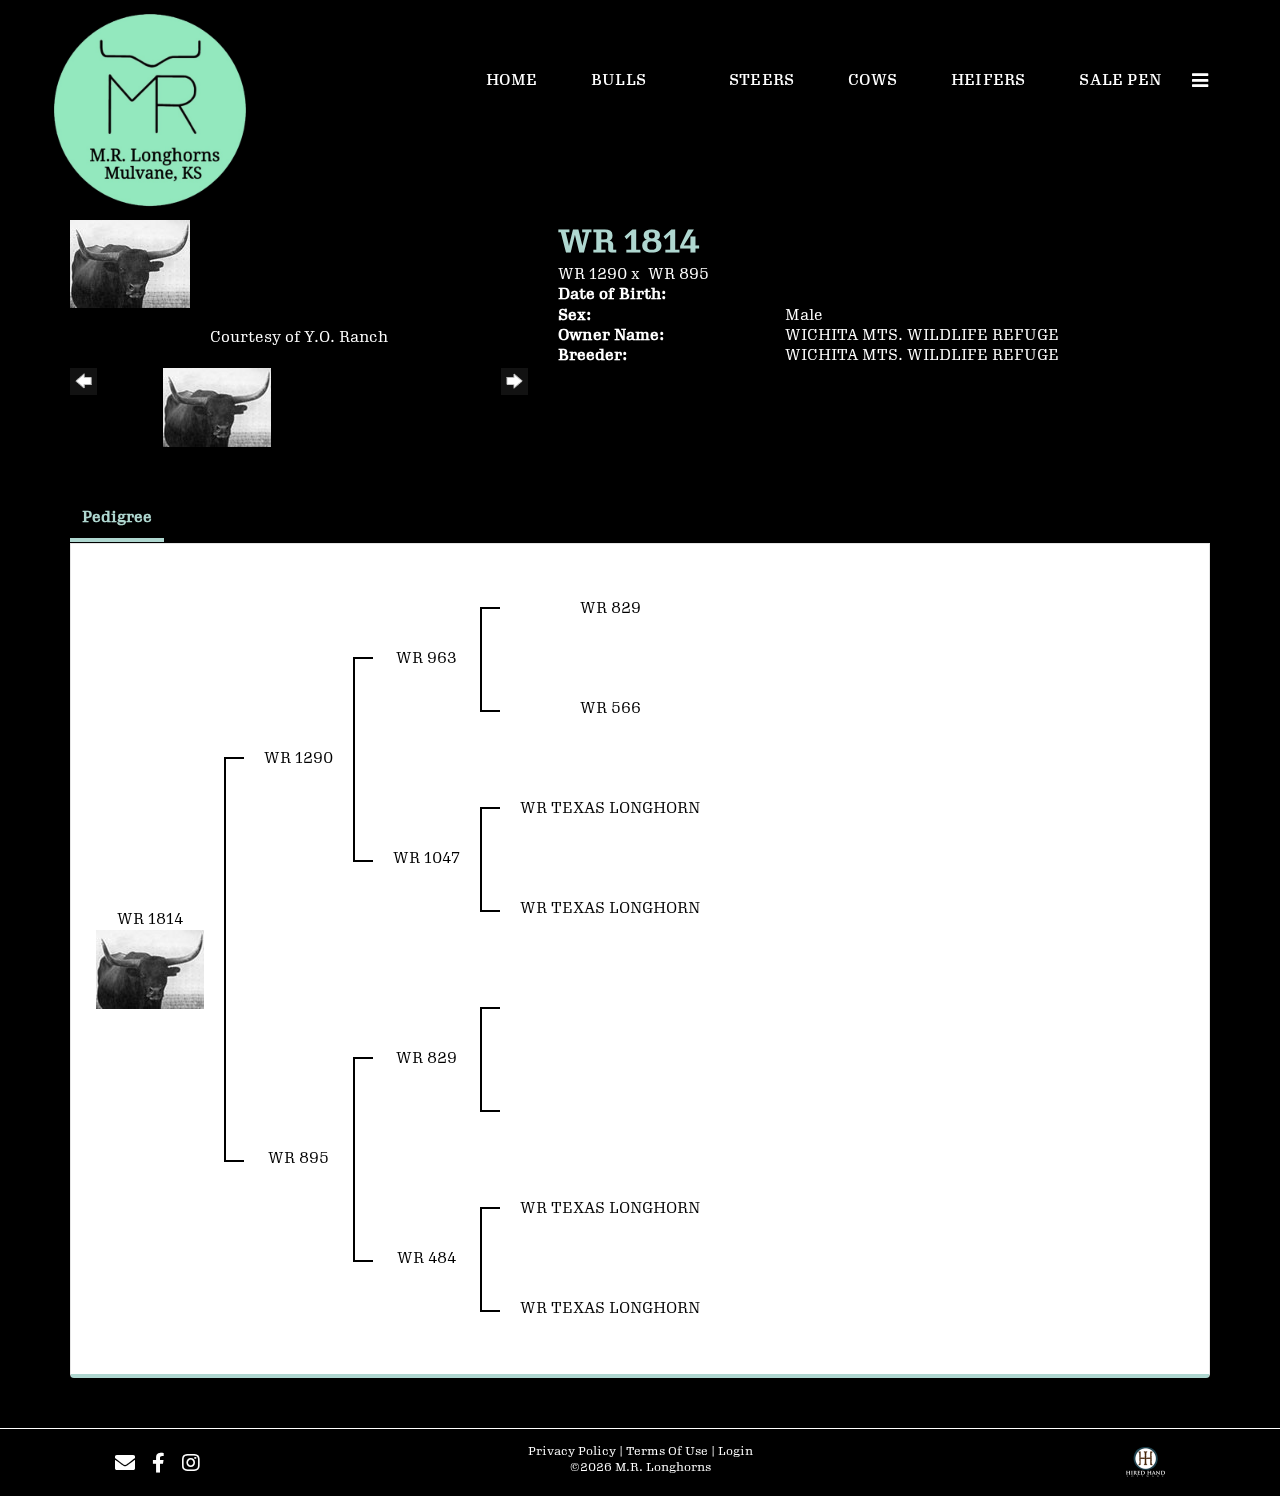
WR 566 (610, 708)
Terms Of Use (667, 1451)
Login (735, 1451)
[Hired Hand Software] (1145, 1469)
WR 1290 (592, 274)
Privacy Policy (572, 1451)
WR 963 (426, 658)
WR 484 (426, 1258)
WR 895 (678, 274)
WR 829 (610, 608)
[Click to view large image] (130, 263)
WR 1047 (426, 858)
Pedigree (117, 517)
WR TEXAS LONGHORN (610, 808)
